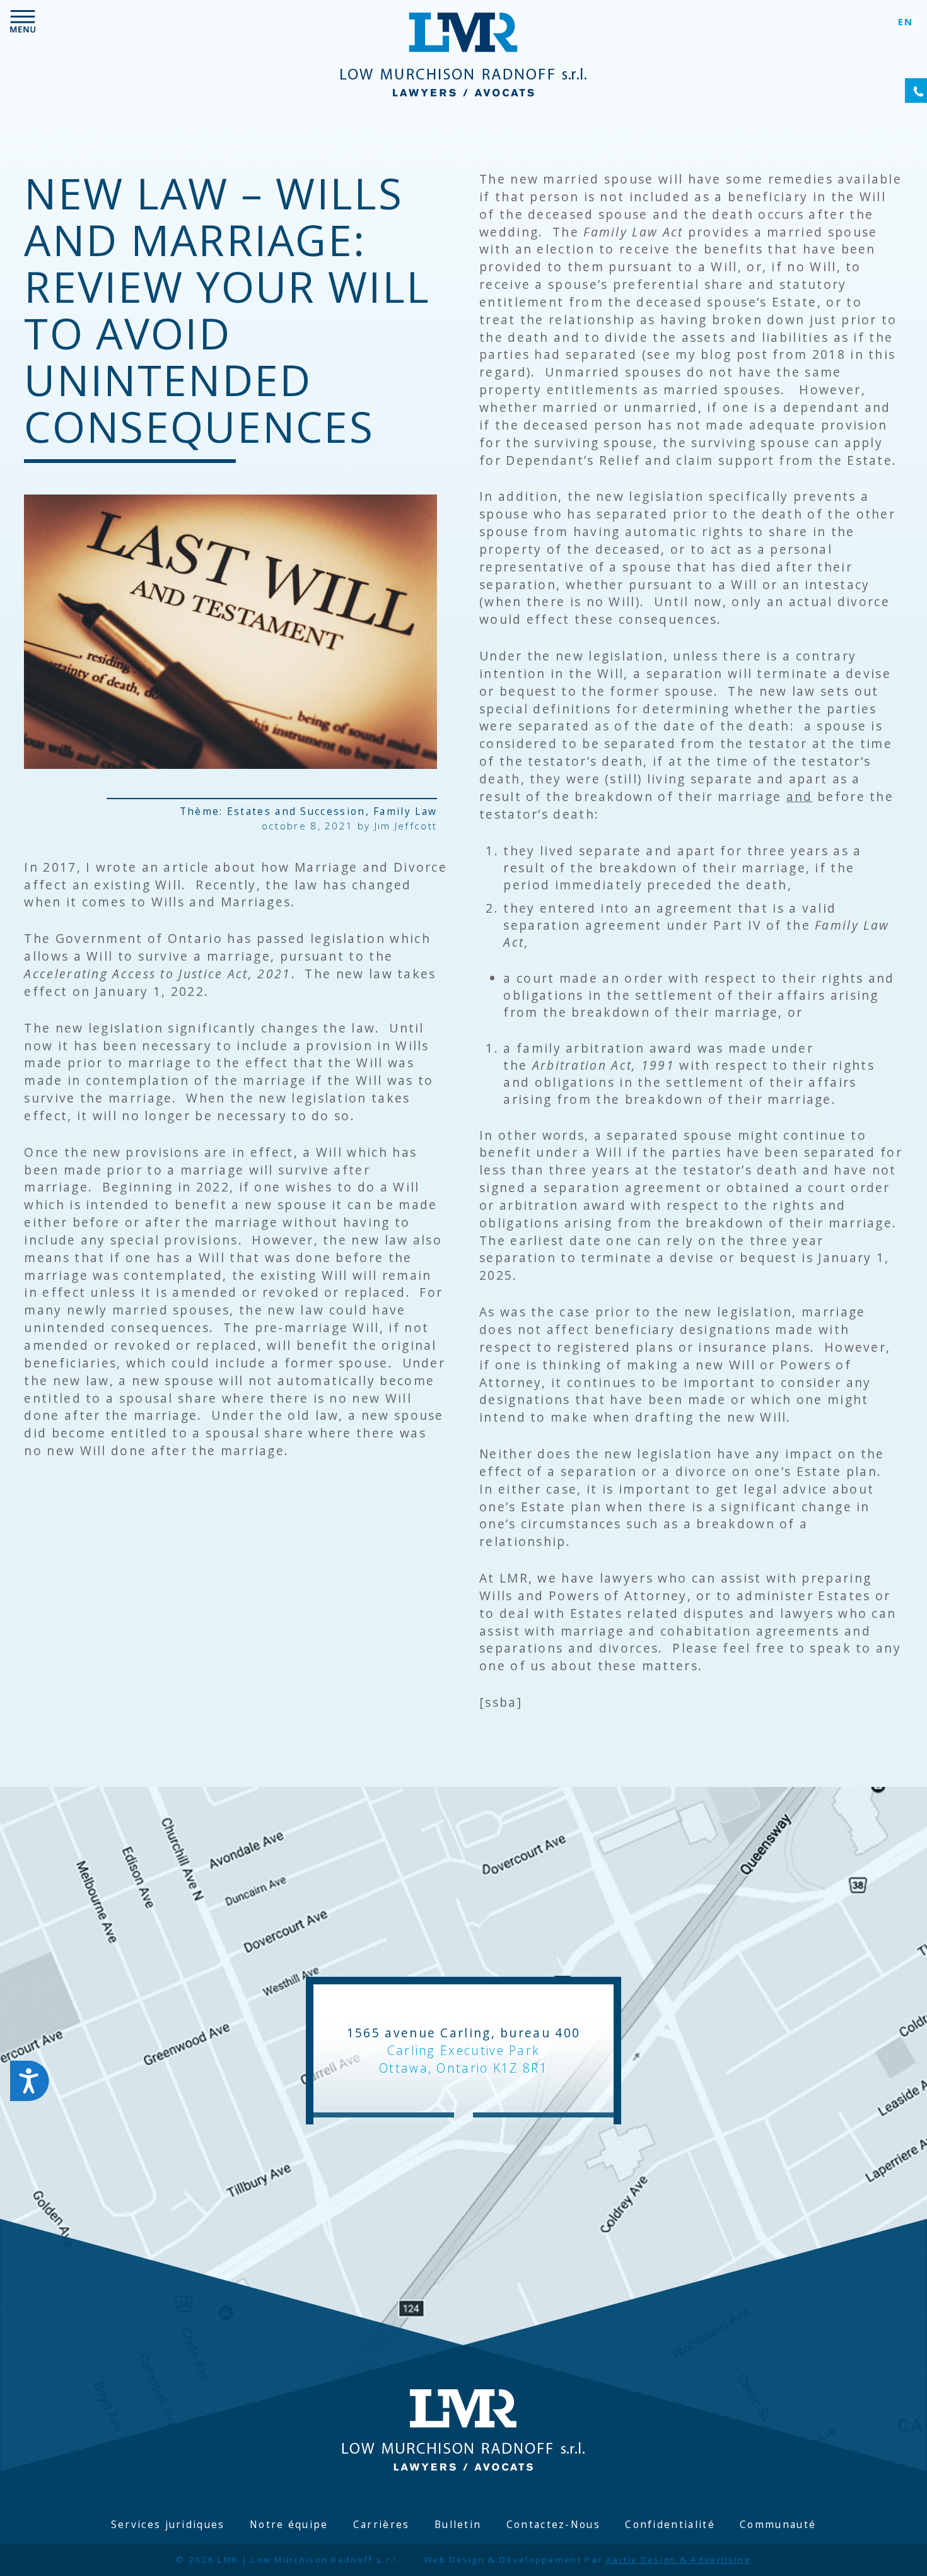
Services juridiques (168, 2525)
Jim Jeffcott (406, 826)
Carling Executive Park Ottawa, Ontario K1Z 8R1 (463, 2059)
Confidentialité (670, 2525)
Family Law (405, 811)
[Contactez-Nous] (916, 91)
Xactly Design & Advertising (679, 2560)
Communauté (778, 2525)
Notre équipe (289, 2525)
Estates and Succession (296, 811)
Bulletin (458, 2525)
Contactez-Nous (553, 2525)
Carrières (382, 2525)
